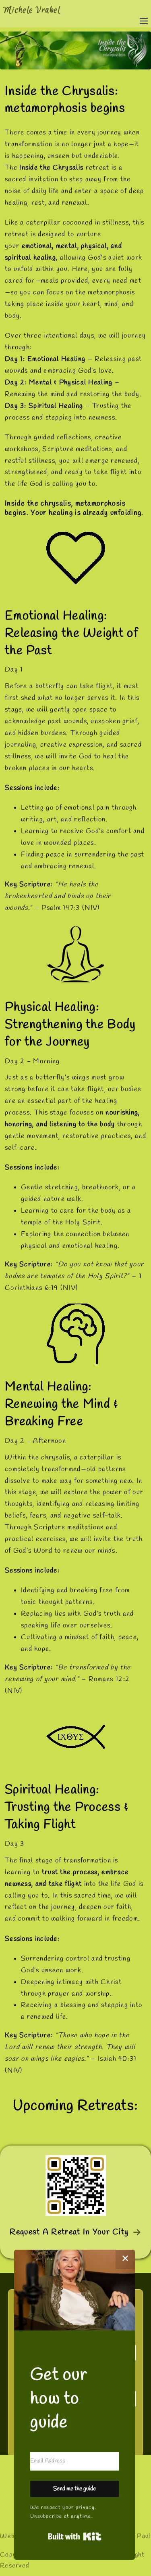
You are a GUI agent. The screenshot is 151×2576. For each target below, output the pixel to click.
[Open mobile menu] (144, 21)
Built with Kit (75, 2536)
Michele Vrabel (32, 10)
